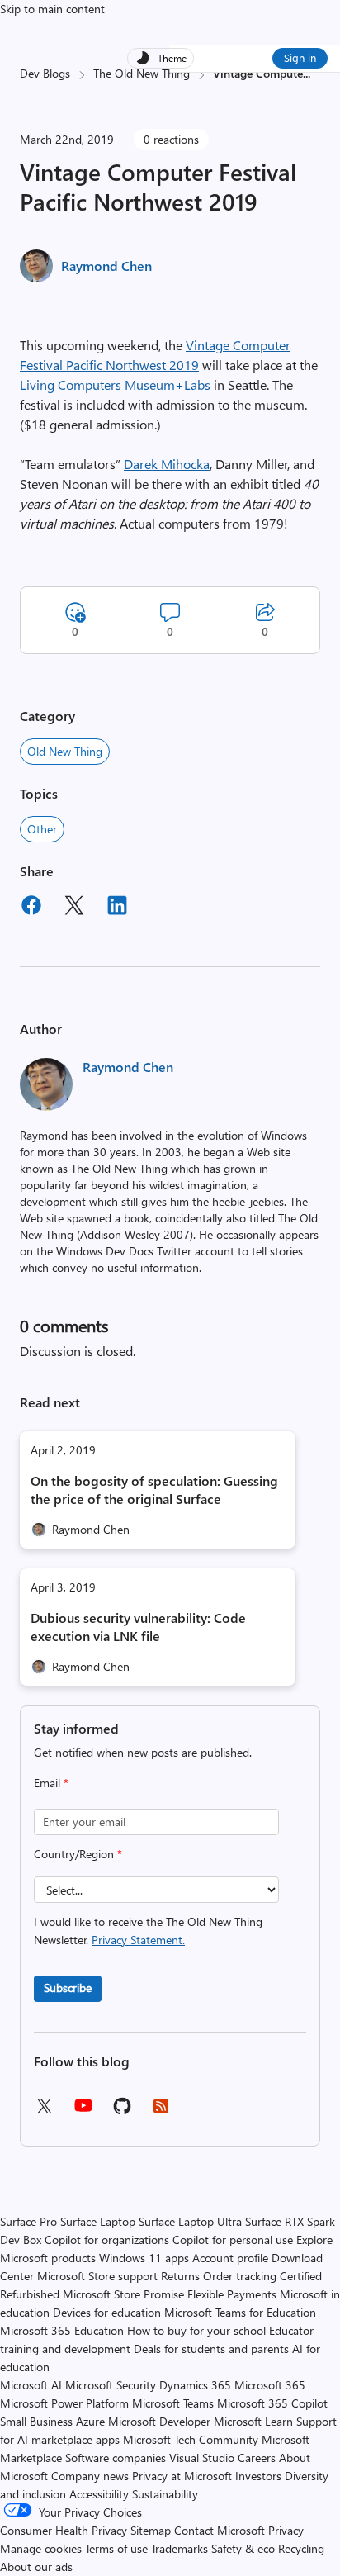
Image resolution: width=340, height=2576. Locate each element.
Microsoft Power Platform (64, 2403)
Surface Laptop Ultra (190, 2221)
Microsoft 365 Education (62, 2330)
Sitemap (151, 2530)
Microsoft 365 (270, 2385)
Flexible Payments (232, 2294)
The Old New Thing (142, 73)
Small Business (36, 2421)
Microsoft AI (31, 2385)
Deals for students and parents (211, 2348)
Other (42, 829)
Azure (90, 2421)
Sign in (300, 57)
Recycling (301, 2548)
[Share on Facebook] (31, 908)
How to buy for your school (196, 2330)
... (307, 73)
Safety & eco (243, 2548)
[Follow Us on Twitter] (44, 2111)
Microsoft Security (111, 2385)
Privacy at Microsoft (182, 2476)
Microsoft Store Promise (123, 2294)
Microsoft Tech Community (191, 2439)
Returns (180, 2276)
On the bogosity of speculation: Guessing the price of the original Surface (154, 1490)
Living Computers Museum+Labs (115, 384)
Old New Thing (65, 751)
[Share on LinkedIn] (117, 908)
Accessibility (99, 2494)
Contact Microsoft (220, 2530)
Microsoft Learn (253, 2421)
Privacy (286, 2530)
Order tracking (240, 2276)
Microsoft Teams (173, 2403)
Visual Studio (202, 2457)
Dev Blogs (45, 73)
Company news (90, 2476)
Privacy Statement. (138, 1940)
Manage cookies (41, 2548)
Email (51, 1783)
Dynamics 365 (195, 2385)
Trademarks (179, 2548)
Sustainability (165, 2494)
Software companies (116, 2457)
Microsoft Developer (159, 2421)
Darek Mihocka (167, 464)
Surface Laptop (98, 2221)
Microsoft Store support (97, 2276)
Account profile (230, 2258)
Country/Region (78, 1854)
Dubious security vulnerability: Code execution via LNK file (138, 1627)
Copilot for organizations (107, 2239)
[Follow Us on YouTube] (83, 2111)
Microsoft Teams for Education (240, 2312)
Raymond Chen (106, 266)
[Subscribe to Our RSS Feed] (161, 2111)
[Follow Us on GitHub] (122, 2111)
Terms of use (116, 2548)
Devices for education (107, 2312)
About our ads (36, 2567)
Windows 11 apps (144, 2258)
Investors (258, 2476)
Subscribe (68, 1988)
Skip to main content (52, 9)
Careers (257, 2457)
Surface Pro (28, 2221)
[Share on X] (74, 908)
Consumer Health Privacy (64, 2530)
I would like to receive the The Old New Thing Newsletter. (148, 1931)
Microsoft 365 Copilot (272, 2403)
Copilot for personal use (233, 2239)
